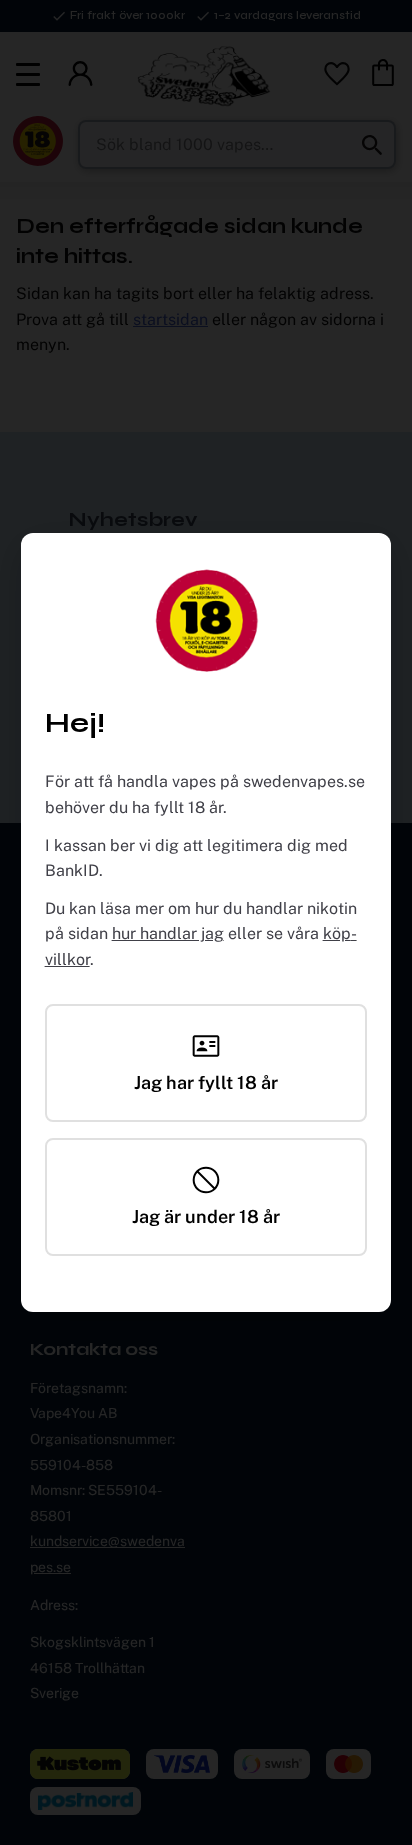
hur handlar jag (168, 933)
